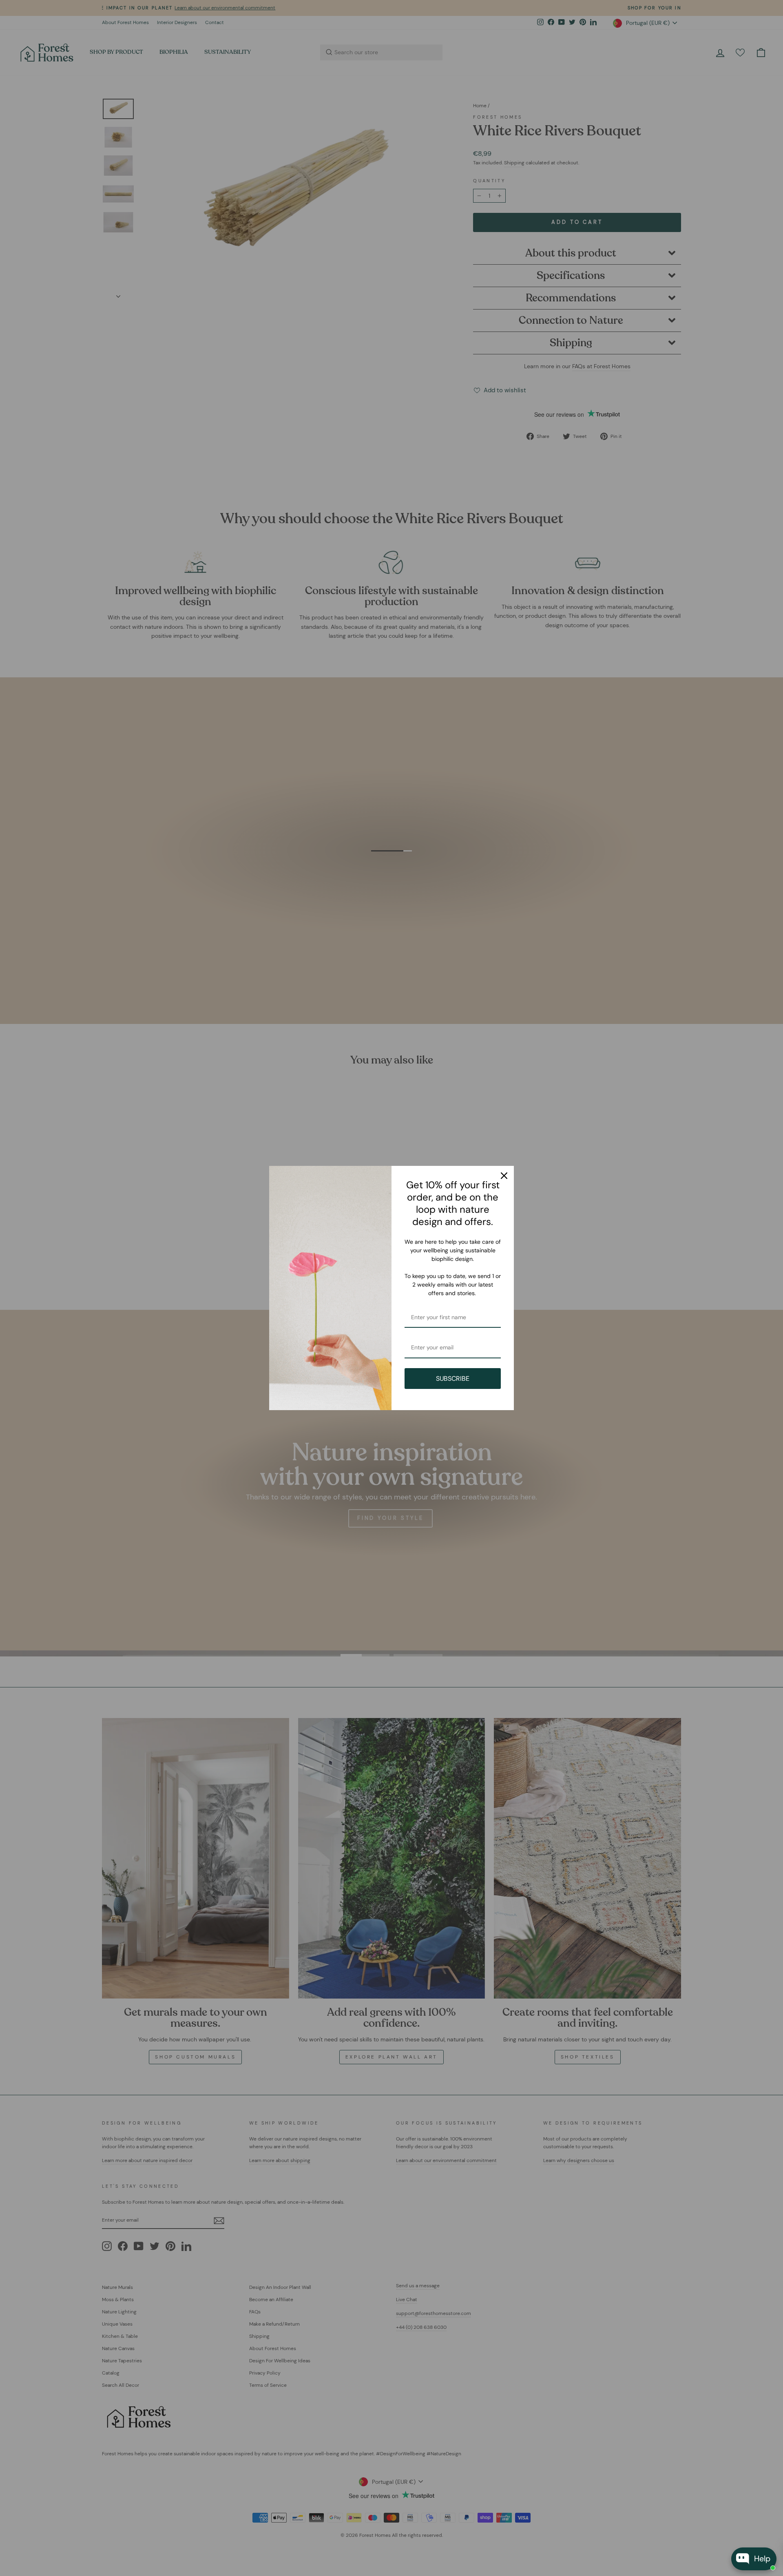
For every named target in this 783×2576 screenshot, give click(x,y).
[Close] (504, 1176)
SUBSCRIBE (453, 1379)
